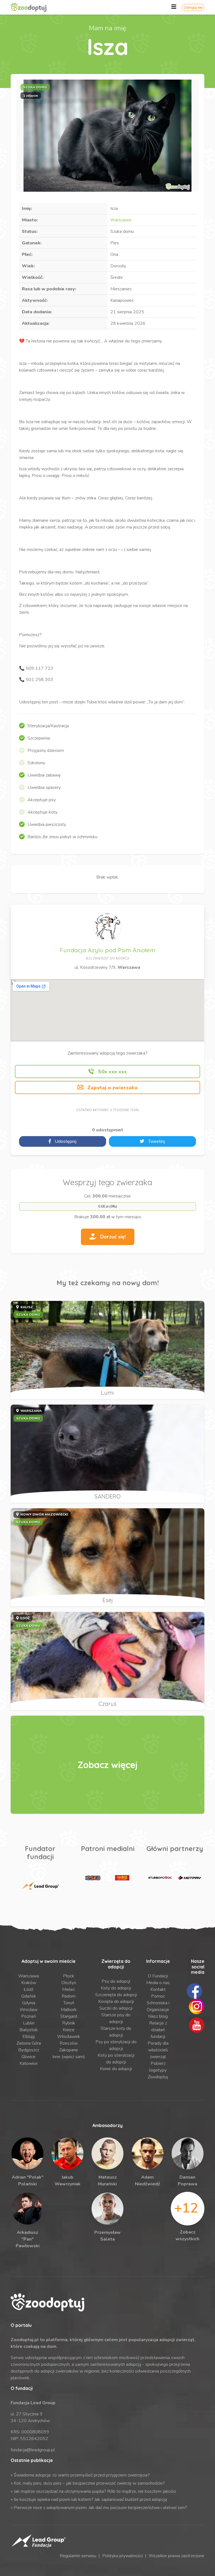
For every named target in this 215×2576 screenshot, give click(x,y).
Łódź (29, 1989)
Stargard (69, 2016)
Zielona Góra (29, 2043)
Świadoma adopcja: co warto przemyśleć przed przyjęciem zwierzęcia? (82, 2475)
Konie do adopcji (116, 2069)
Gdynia (29, 2003)
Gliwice (29, 2057)
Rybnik (69, 2023)
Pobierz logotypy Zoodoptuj (158, 2070)
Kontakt (158, 1989)
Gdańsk (29, 1996)
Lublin (29, 2023)
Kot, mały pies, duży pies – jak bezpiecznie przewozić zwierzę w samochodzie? (89, 2483)
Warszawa (121, 220)
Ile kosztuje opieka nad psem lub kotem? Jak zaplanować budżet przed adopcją (90, 2499)
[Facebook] (194, 1991)
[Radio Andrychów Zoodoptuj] (122, 1878)
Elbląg (29, 2037)
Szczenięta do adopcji (116, 1995)
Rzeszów (69, 2043)
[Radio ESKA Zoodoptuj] (93, 1878)
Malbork (69, 2010)
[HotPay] (189, 1878)
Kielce (69, 2030)
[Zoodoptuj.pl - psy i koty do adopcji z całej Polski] (34, 7)
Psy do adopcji (116, 1981)
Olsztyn (69, 1983)
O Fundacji (158, 1976)
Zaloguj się (193, 7)
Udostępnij (65, 1141)
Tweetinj (156, 1141)
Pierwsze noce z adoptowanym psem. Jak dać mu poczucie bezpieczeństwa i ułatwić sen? (100, 2508)
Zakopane (69, 2050)
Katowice (29, 2063)
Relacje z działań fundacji (158, 2030)
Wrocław (29, 2010)
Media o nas (158, 1983)
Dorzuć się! (112, 1237)
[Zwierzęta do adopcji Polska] (107, 1765)
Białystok (29, 2030)
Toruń (69, 2003)
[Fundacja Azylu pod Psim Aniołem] (107, 927)
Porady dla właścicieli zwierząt (158, 2050)
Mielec (69, 1989)
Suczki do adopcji (116, 2008)
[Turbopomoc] (160, 1878)
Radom (69, 1996)
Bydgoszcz (29, 2050)
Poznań (29, 2016)
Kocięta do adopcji (116, 2002)
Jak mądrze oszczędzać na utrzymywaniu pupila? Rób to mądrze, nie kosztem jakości (95, 2491)
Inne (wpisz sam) (69, 2057)
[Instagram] (197, 2006)
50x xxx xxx (112, 1072)
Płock (69, 1976)
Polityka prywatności (122, 2556)
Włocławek (69, 2037)
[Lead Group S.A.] (40, 1886)
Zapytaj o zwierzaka (112, 1088)
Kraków (29, 1983)
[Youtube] (197, 2025)
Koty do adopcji (116, 1988)
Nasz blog (158, 2016)
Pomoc (158, 1996)
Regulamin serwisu (78, 2556)
